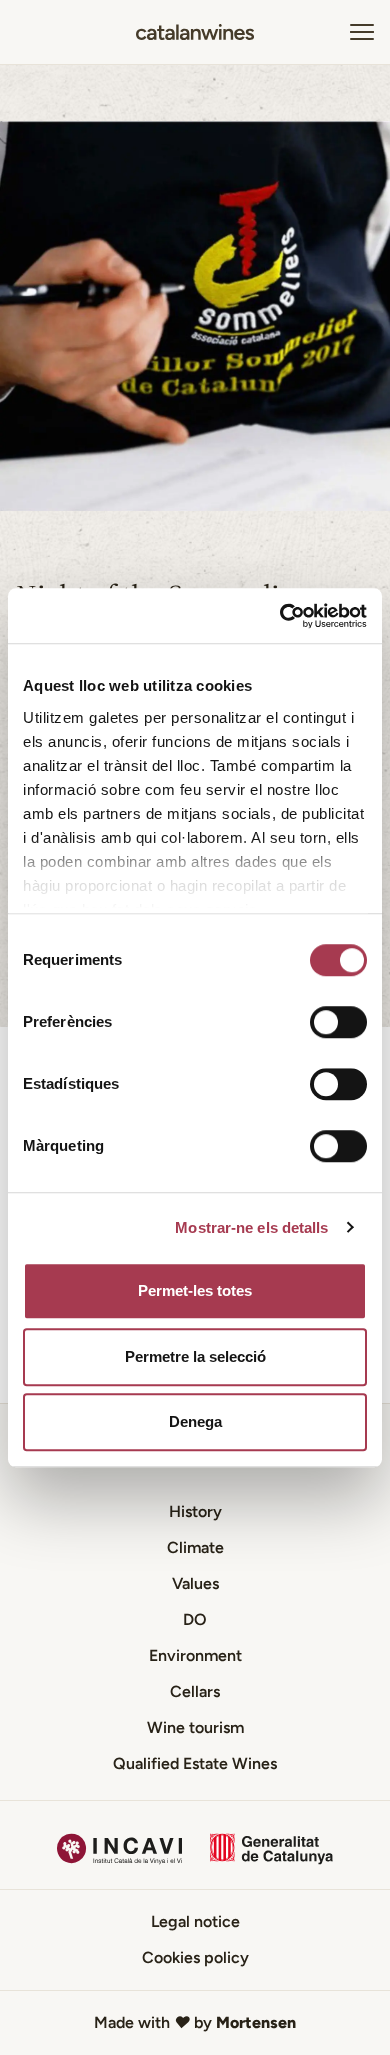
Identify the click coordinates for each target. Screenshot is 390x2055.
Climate (195, 1547)
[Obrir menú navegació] (362, 32)
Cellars (195, 1691)
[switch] (338, 1022)
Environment (195, 1655)
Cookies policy (195, 1957)
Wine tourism (195, 1727)
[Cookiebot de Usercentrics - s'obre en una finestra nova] (280, 616)
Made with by (195, 2022)
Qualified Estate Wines (195, 1763)
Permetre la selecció (195, 1356)
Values (195, 1583)
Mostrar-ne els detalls (251, 1227)
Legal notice (195, 1921)
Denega (195, 1421)
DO (195, 1619)
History (195, 1511)
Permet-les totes (195, 1290)
